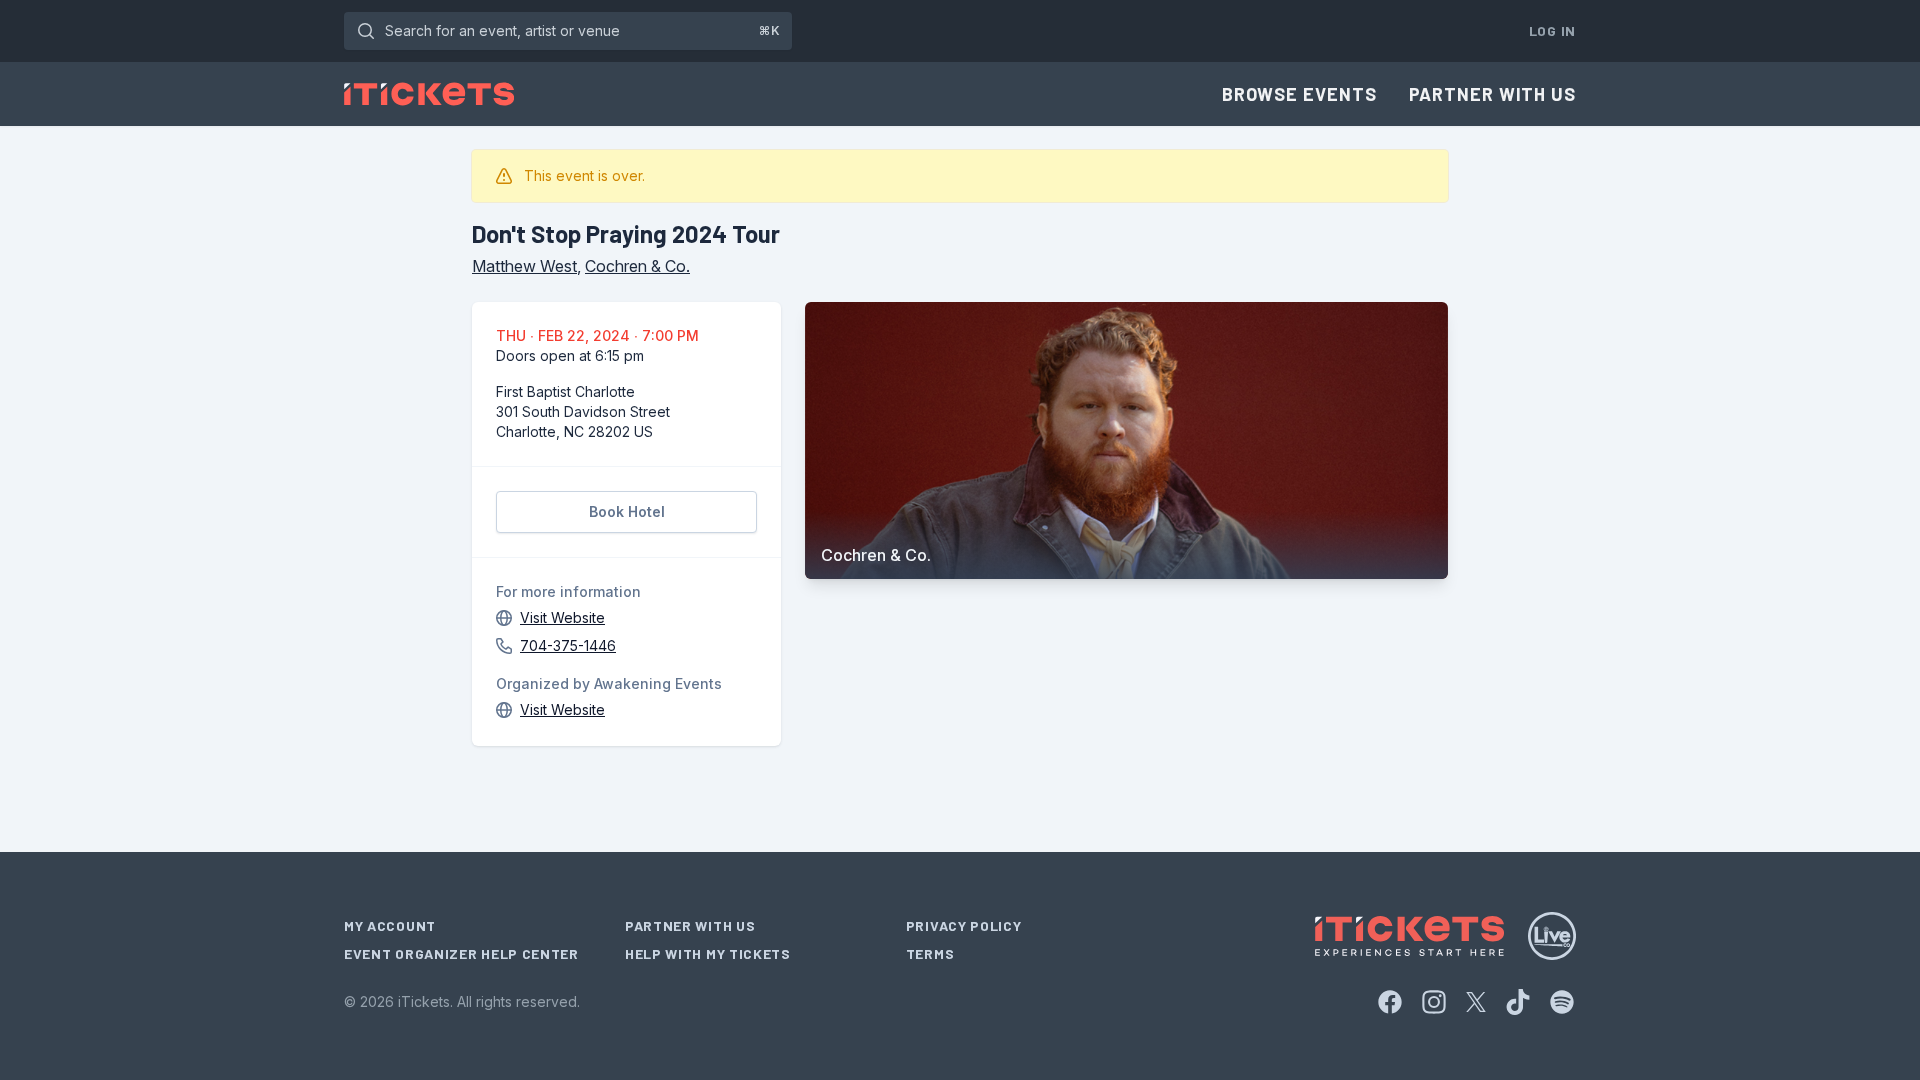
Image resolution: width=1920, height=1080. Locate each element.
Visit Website (562, 617)
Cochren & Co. (637, 266)
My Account (390, 925)
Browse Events (1299, 94)
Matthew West (524, 266)
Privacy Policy (964, 925)
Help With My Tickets (708, 953)
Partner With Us (1493, 94)
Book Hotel (627, 511)
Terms (930, 953)
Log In (1552, 30)
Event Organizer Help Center (461, 953)
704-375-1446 (568, 645)
